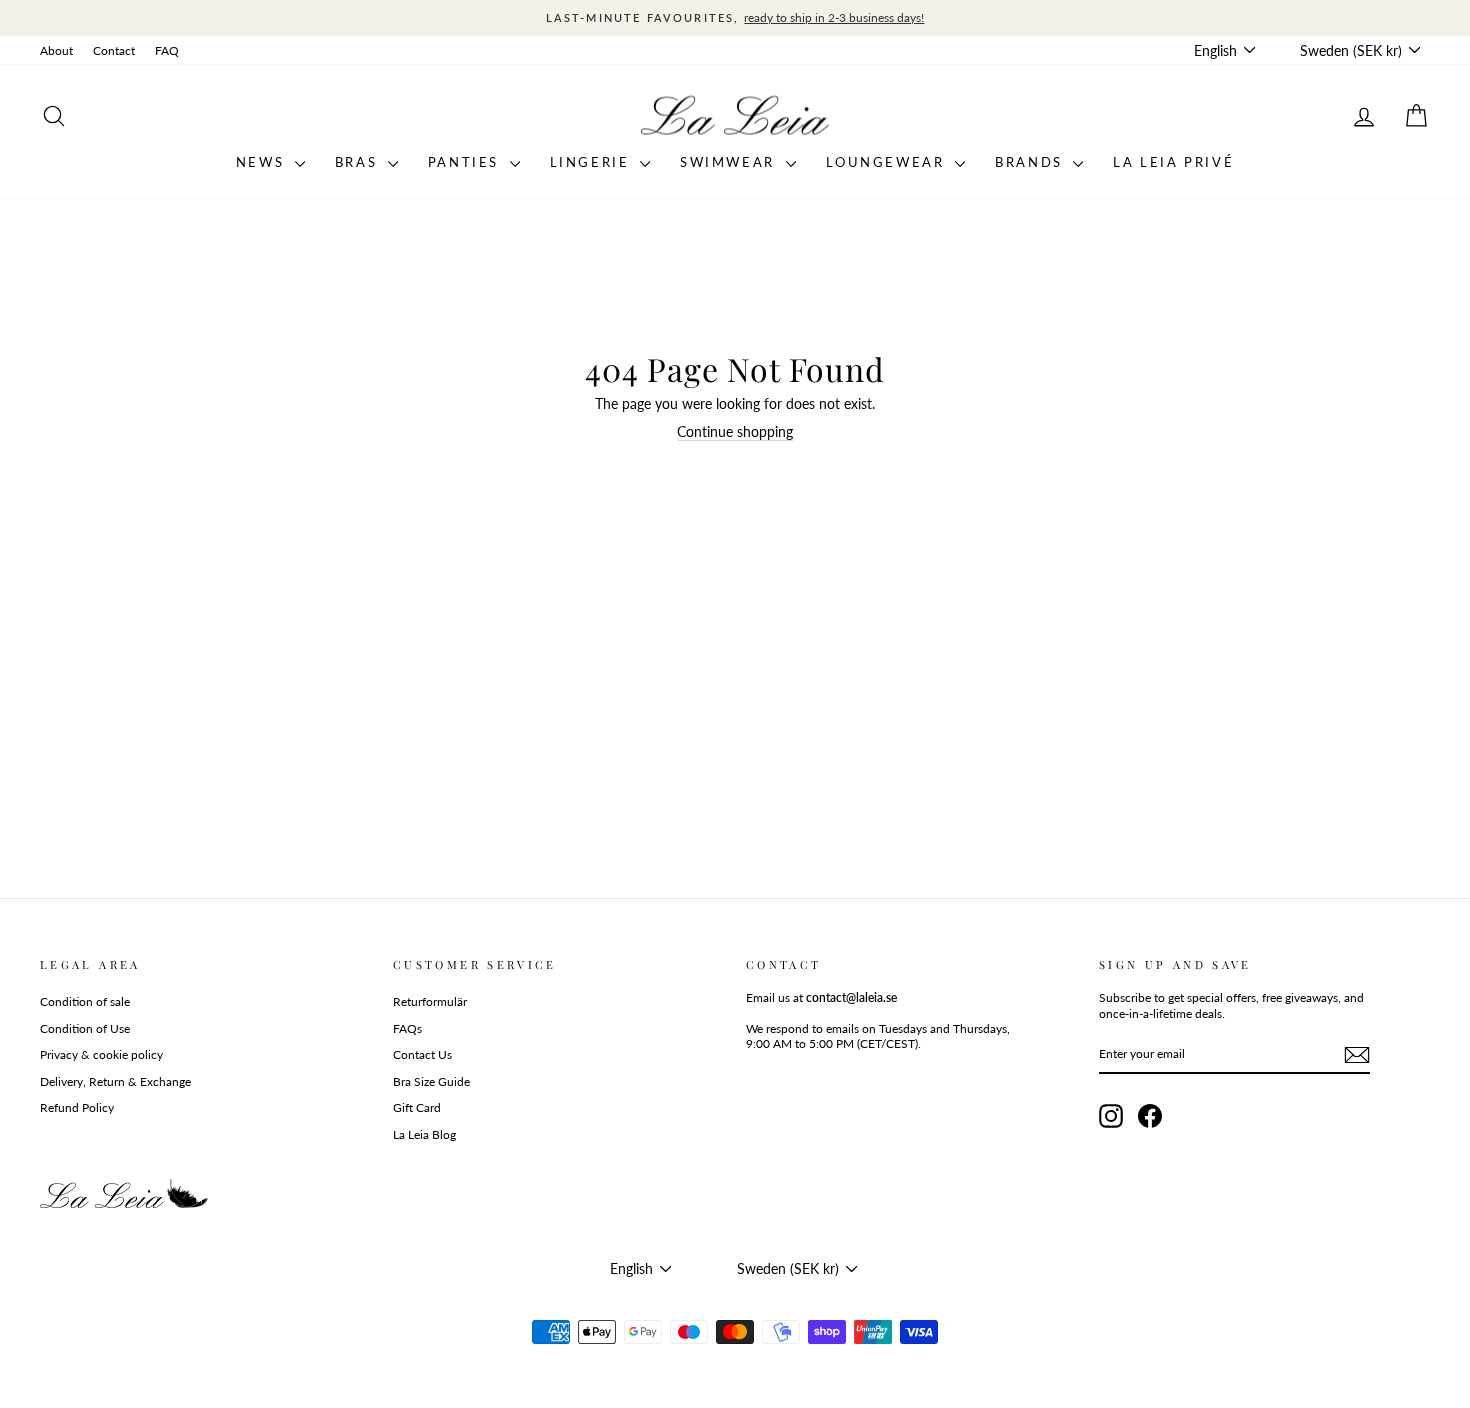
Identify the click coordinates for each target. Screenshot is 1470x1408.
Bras (359, 162)
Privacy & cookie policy (101, 1054)
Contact (114, 50)
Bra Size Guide (431, 1081)
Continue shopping (735, 431)
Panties (466, 162)
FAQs (407, 1028)
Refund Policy (77, 1107)
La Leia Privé (1173, 162)
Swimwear (730, 162)
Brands (1031, 162)
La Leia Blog (424, 1134)
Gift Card (417, 1107)
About (56, 50)
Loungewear (888, 162)
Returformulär (430, 1001)
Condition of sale (85, 1001)
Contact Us (422, 1054)
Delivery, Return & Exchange (115, 1081)
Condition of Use (85, 1028)
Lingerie (592, 162)
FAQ (167, 50)
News (263, 162)
